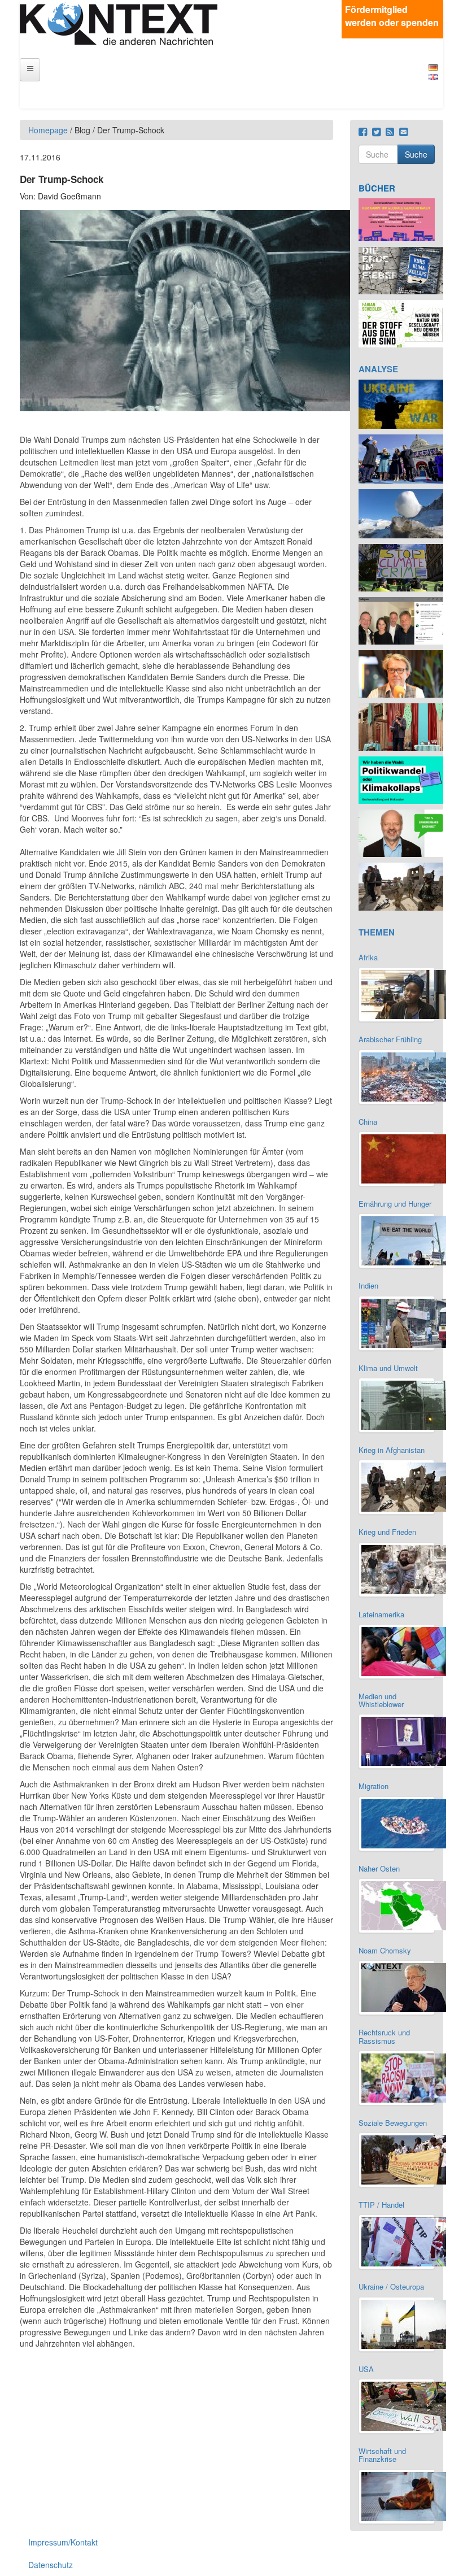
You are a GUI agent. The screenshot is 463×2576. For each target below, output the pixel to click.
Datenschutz (51, 2565)
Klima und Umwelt (388, 1368)
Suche (416, 154)
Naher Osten (379, 1868)
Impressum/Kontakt (63, 2542)
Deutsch (433, 68)
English (433, 77)
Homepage (48, 130)
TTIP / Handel (381, 2205)
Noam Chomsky (385, 1950)
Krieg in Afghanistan (392, 1450)
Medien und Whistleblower (381, 1700)
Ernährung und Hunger (395, 1204)
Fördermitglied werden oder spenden (392, 16)
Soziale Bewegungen (393, 2123)
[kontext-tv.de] (119, 23)
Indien (368, 1285)
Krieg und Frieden (387, 1532)
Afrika (368, 957)
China (368, 1122)
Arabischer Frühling (390, 1039)
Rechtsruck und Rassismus (384, 2036)
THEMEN (377, 932)
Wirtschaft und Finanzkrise (382, 2455)
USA (366, 2369)
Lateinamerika (381, 1614)
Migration (374, 1786)
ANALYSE (378, 369)
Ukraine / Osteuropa (391, 2286)
